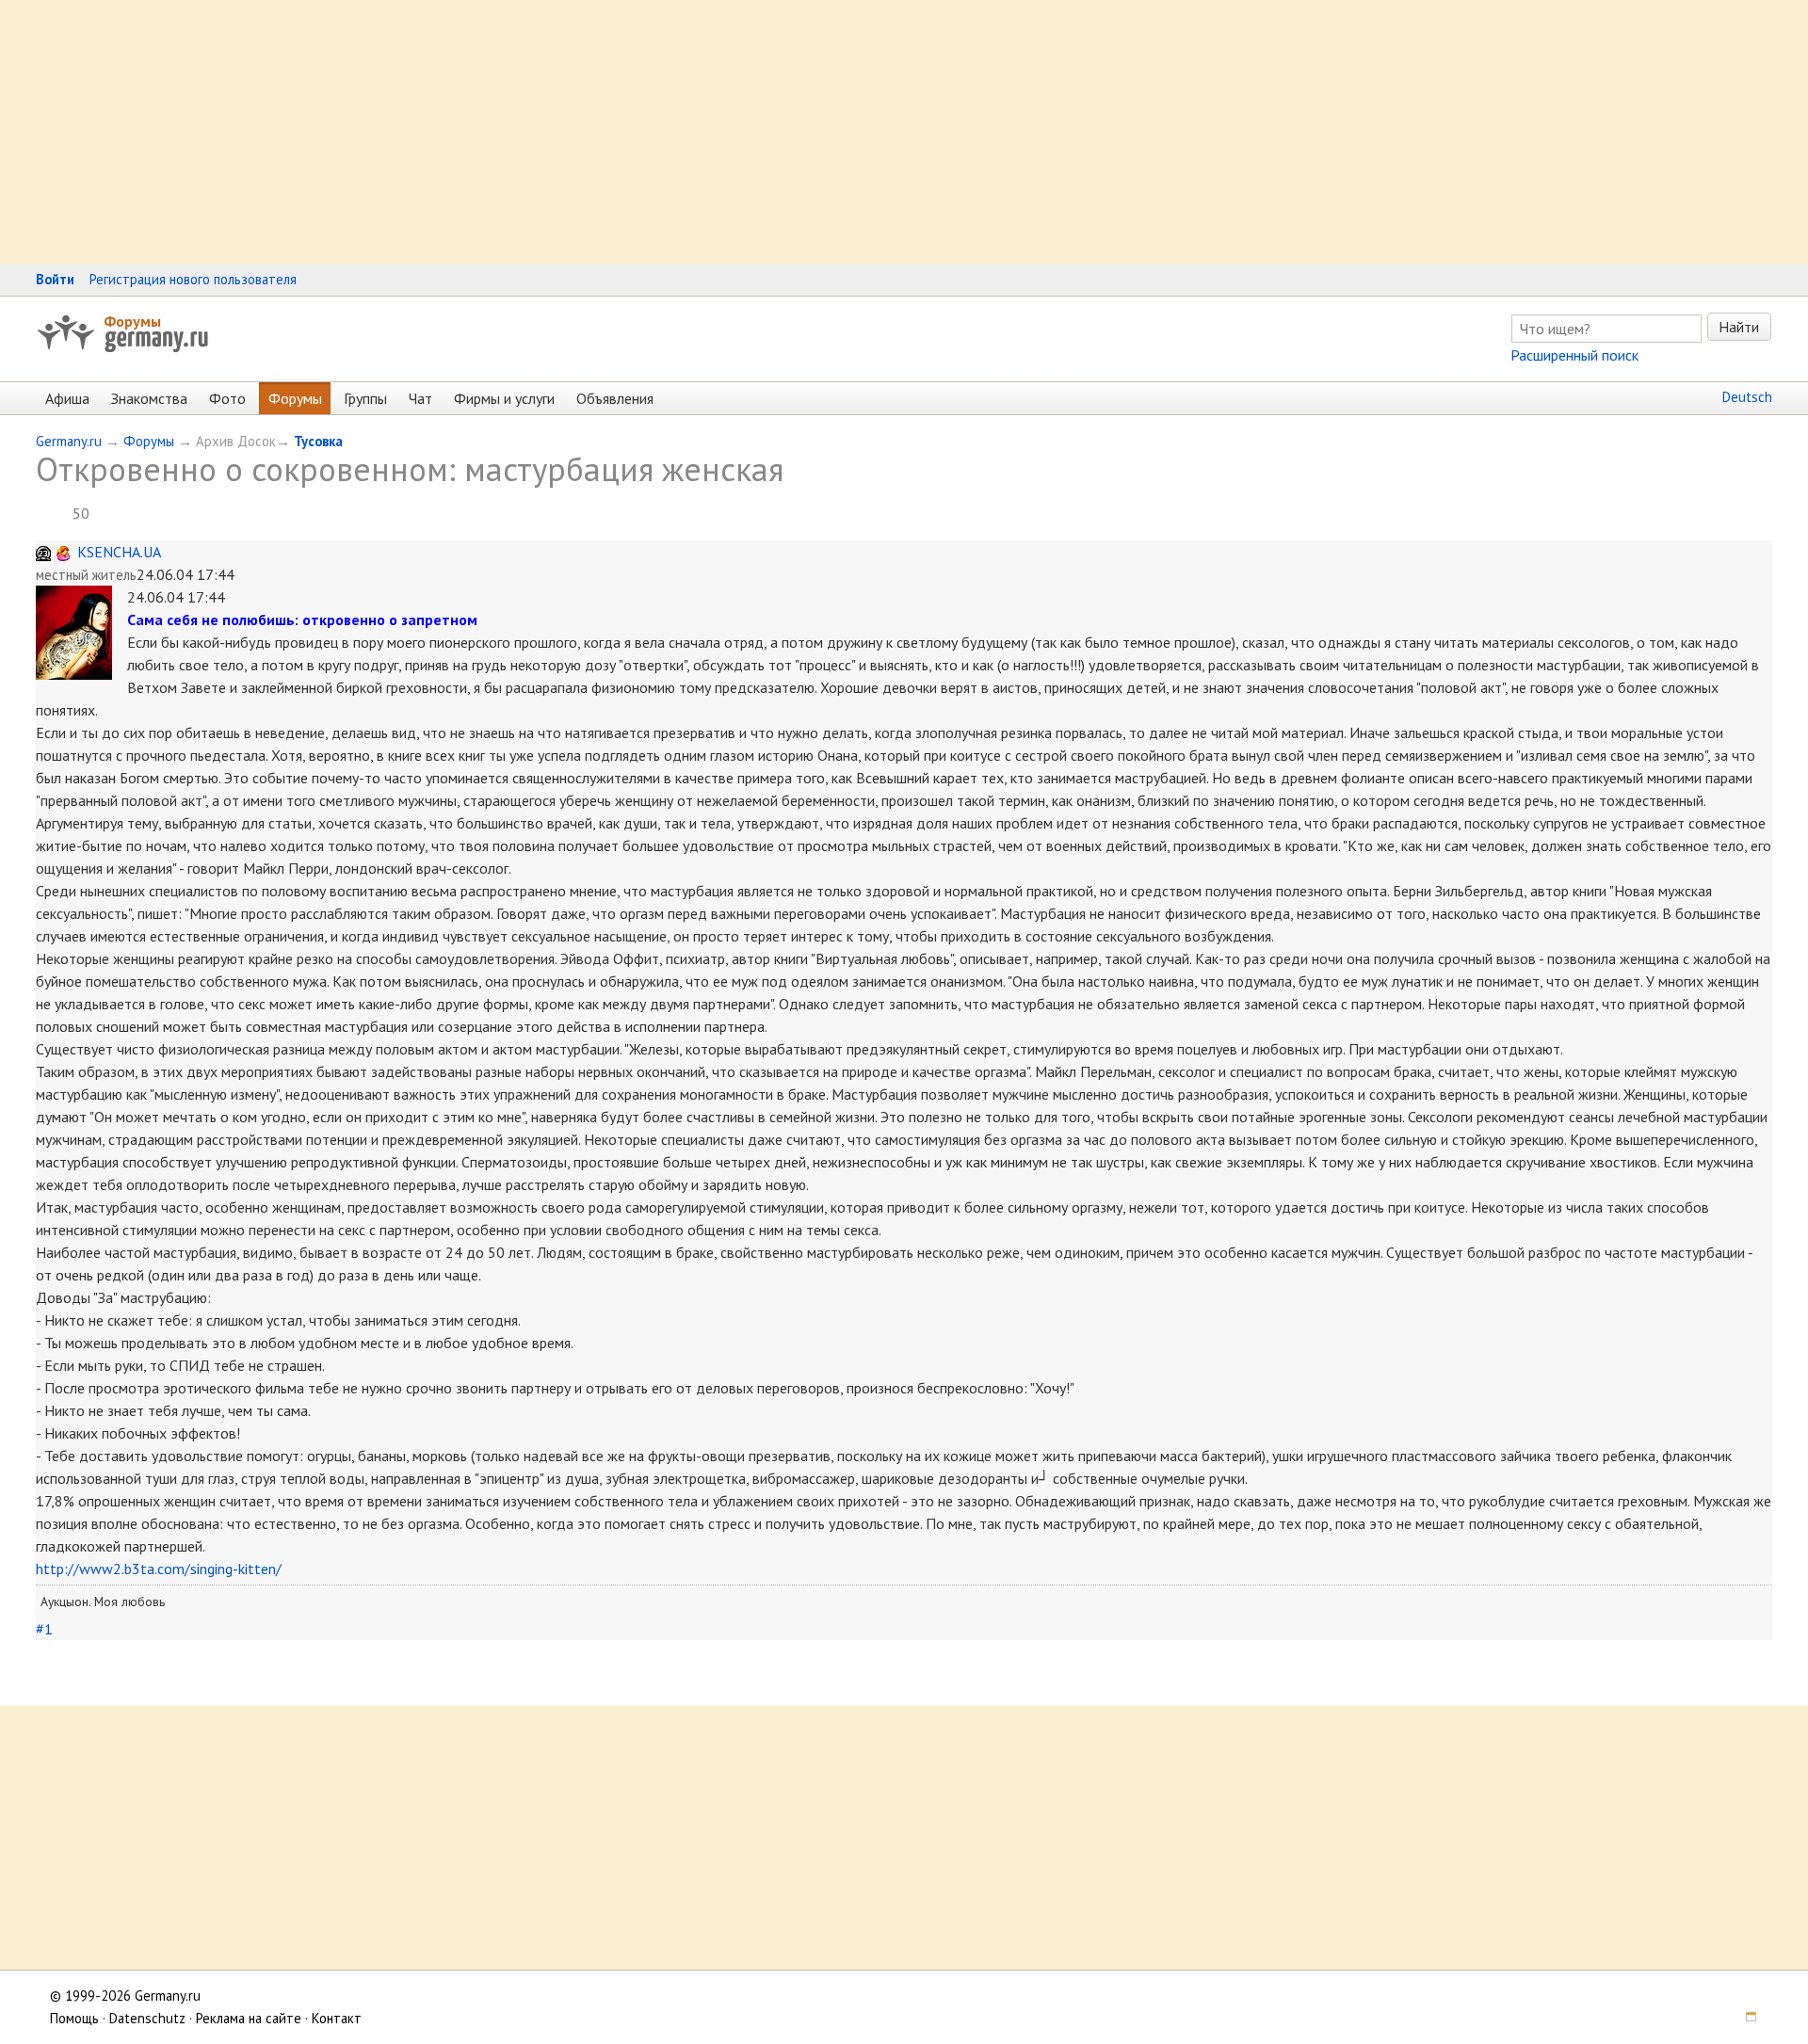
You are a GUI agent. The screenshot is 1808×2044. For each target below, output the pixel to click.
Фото (227, 398)
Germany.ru (69, 441)
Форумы (132, 321)
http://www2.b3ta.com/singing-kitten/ (159, 1569)
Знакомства (149, 398)
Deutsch (1747, 397)
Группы (365, 398)
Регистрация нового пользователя (193, 279)
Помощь (74, 2018)
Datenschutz (147, 2018)
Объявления (615, 398)
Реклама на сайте (249, 2018)
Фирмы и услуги (504, 398)
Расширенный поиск (1574, 355)
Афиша (67, 398)
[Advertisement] (565, 132)
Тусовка (318, 441)
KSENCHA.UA (119, 552)
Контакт (337, 2018)
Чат (420, 398)
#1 (44, 1629)
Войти (55, 279)
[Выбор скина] (1745, 2018)
